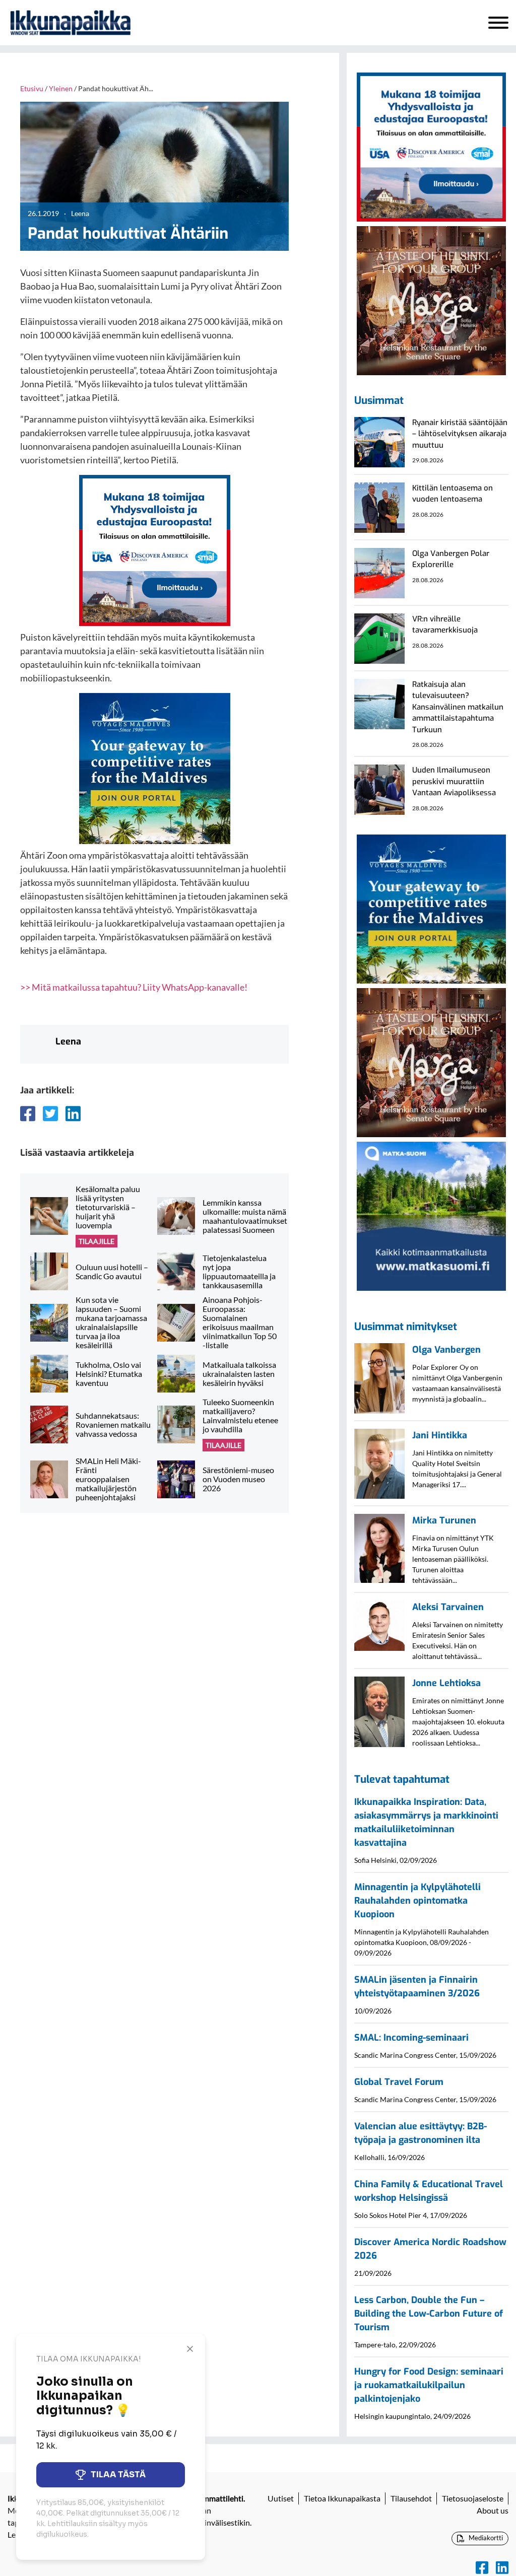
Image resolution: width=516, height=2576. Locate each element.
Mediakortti (485, 2538)
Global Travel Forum (399, 2082)
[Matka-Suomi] (431, 1215)
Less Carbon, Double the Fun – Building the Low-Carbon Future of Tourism (429, 2314)
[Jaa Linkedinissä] (73, 1113)
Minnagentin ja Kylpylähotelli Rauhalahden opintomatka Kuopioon (417, 1901)
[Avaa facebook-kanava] (482, 2568)
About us (493, 2510)
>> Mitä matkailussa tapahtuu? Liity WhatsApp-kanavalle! (134, 987)
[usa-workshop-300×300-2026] (155, 549)
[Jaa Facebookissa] (28, 1113)
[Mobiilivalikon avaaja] (498, 23)
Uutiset (281, 2498)
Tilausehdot (411, 2498)
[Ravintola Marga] (431, 300)
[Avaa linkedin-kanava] (502, 2568)
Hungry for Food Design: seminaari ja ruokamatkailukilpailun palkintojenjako (429, 2385)
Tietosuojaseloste (473, 2498)
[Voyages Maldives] (155, 768)
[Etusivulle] (70, 23)
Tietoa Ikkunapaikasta (342, 2498)
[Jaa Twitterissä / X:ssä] (50, 1113)
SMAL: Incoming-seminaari (411, 2038)
